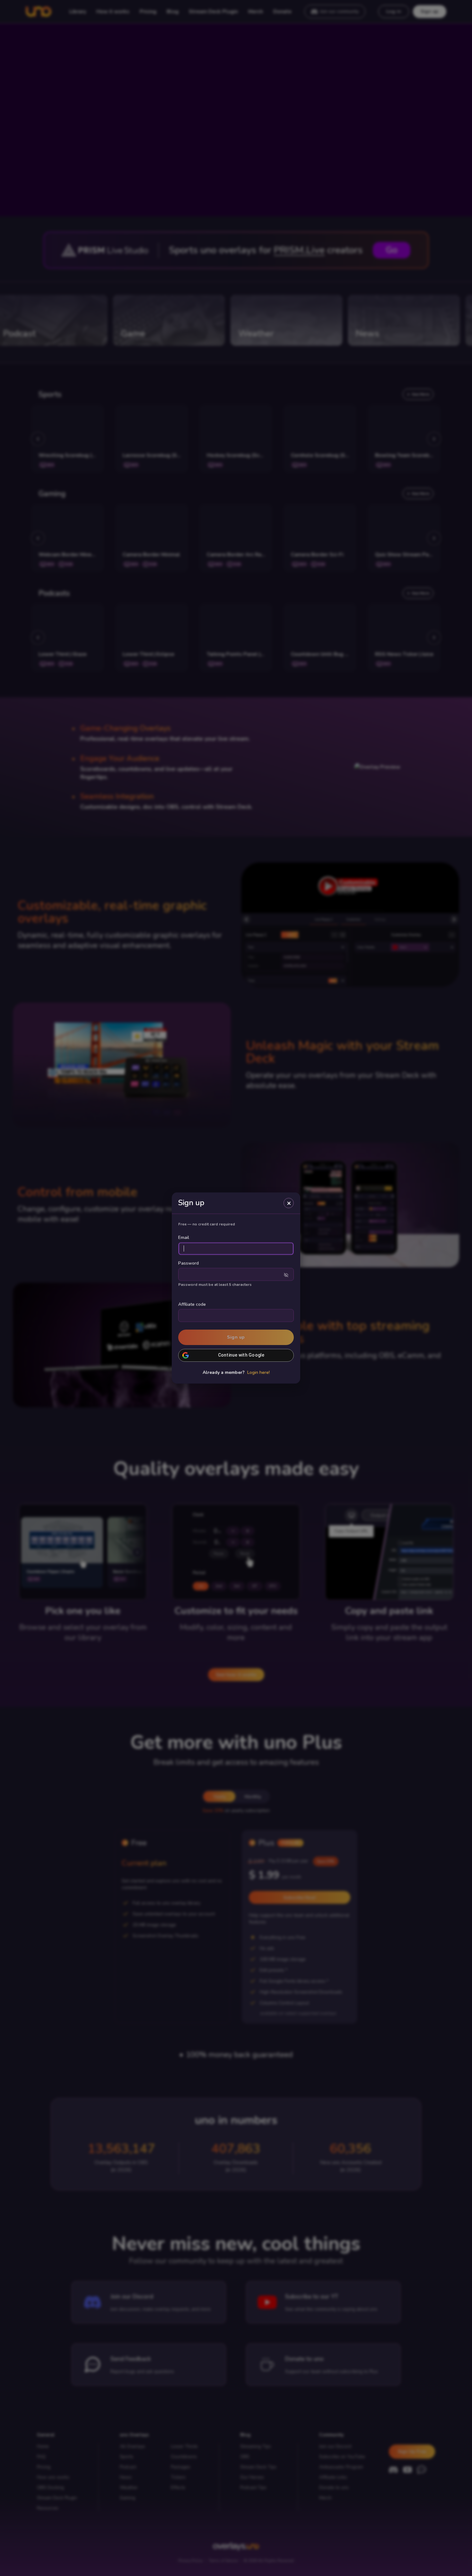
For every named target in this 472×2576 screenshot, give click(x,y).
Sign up (236, 1337)
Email (184, 1238)
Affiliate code (192, 1304)
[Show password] (286, 1275)
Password (188, 1263)
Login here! (258, 1373)
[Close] (289, 1203)
